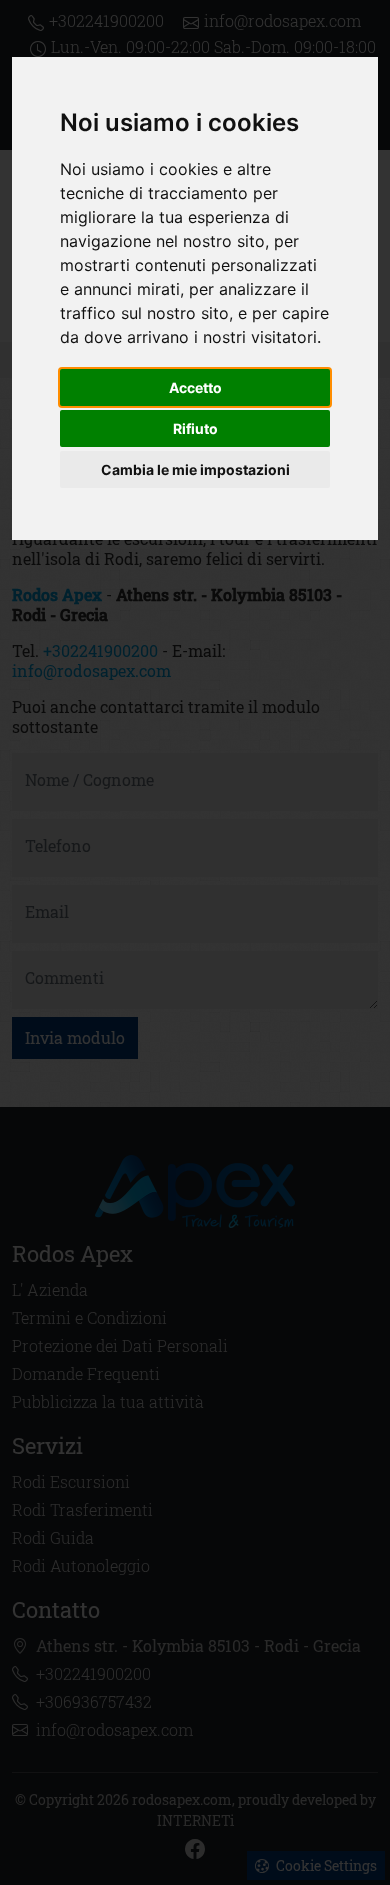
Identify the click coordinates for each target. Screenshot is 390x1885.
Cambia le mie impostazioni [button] (195, 469)
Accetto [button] (195, 387)
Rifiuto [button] (195, 428)
